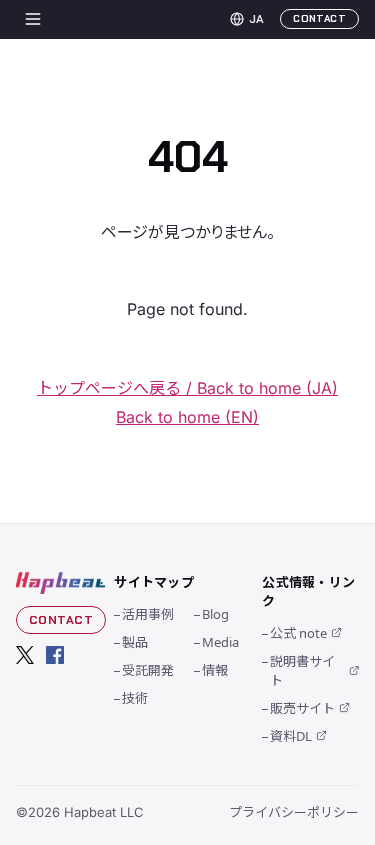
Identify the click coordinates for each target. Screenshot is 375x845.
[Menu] (33, 19)
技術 (135, 697)
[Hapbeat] (61, 583)
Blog (215, 613)
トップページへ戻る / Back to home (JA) (187, 388)
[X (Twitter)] (25, 655)
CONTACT (319, 18)
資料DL (291, 735)
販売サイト (302, 707)
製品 (135, 641)
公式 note (298, 632)
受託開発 (148, 669)
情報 (215, 669)
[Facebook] (55, 655)
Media (220, 641)
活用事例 (148, 613)
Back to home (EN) (187, 417)
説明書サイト (302, 670)
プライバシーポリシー (294, 811)
